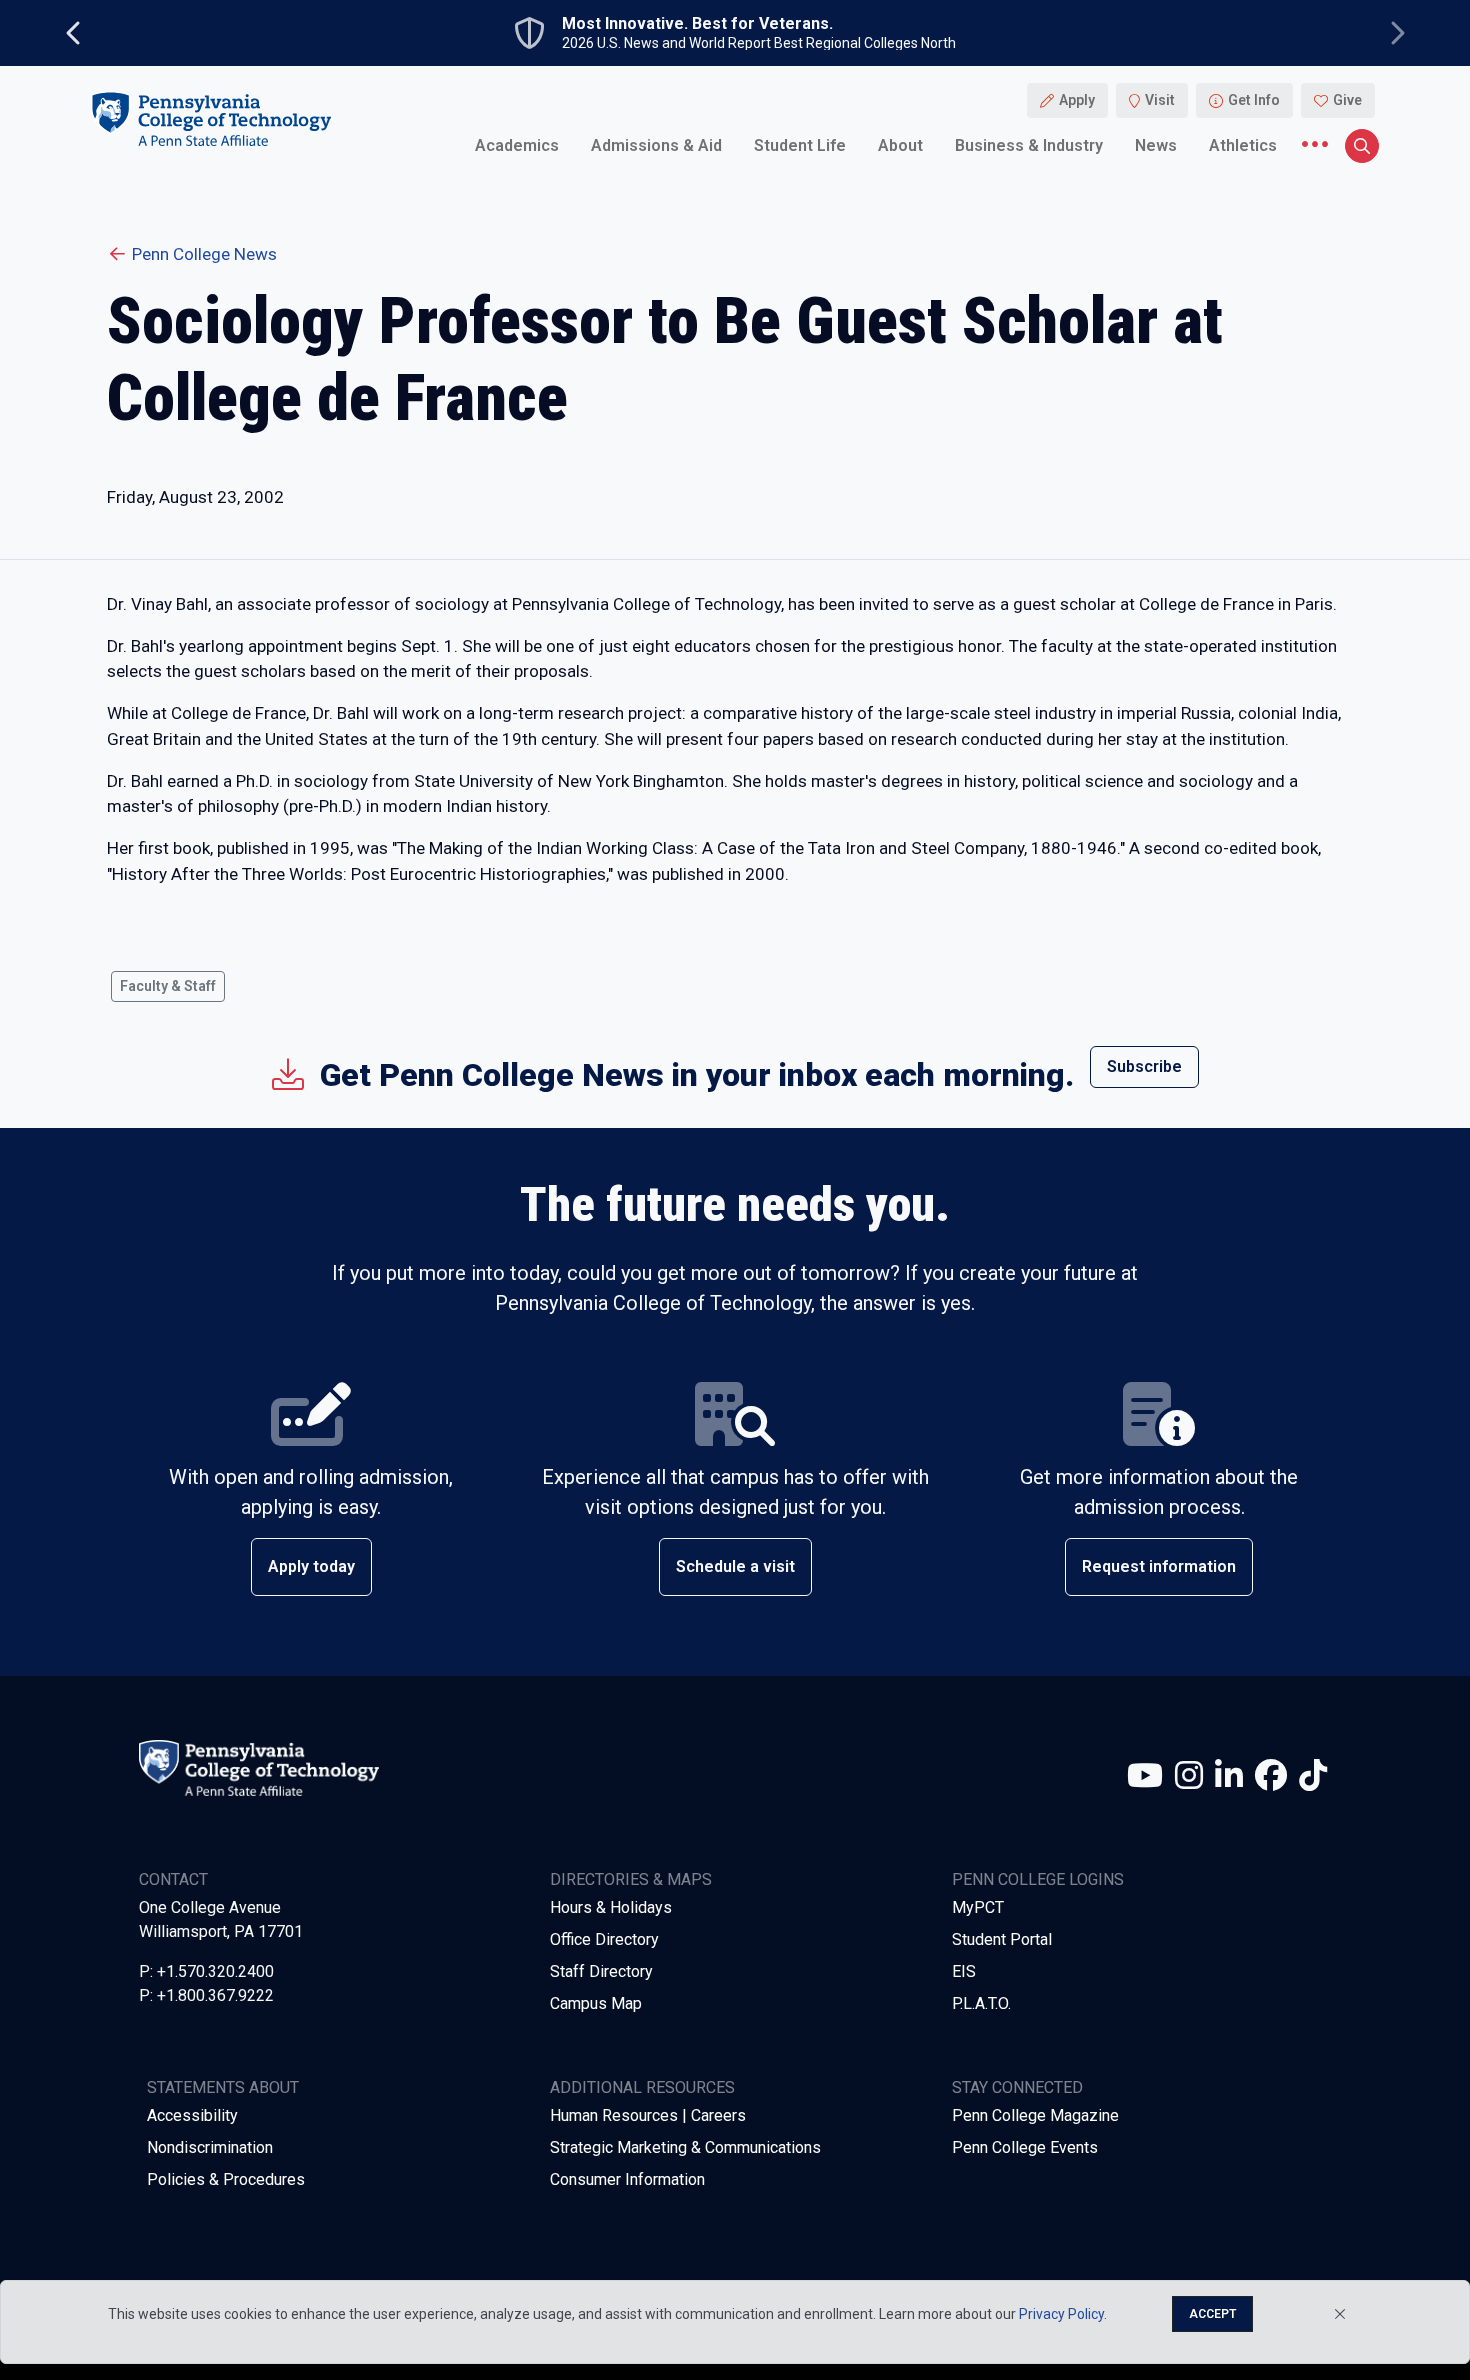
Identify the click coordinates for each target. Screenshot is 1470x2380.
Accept (1212, 2314)
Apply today (311, 1566)
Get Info (1254, 100)
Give (1347, 100)
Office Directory (604, 1939)
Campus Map (596, 2003)
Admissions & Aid (656, 144)
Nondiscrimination (210, 2147)
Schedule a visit (735, 1566)
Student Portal (1002, 1939)
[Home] (211, 118)
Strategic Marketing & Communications (685, 2147)
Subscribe (1144, 1066)
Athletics (1243, 144)
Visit (1160, 100)
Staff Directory (601, 1971)
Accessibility (192, 2115)
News (1156, 144)
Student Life (800, 144)
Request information (1159, 1566)
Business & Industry (1029, 144)
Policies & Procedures (226, 2179)
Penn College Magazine (1035, 2115)
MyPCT (978, 1907)
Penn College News (204, 254)
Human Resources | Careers (648, 2115)
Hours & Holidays (611, 1907)
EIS (964, 1971)
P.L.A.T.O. (981, 2003)
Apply (1077, 100)
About (900, 144)
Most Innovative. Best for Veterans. (697, 24)
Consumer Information (627, 2179)
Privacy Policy (1061, 2314)
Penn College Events (1025, 2147)
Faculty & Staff (168, 986)
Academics (517, 144)
